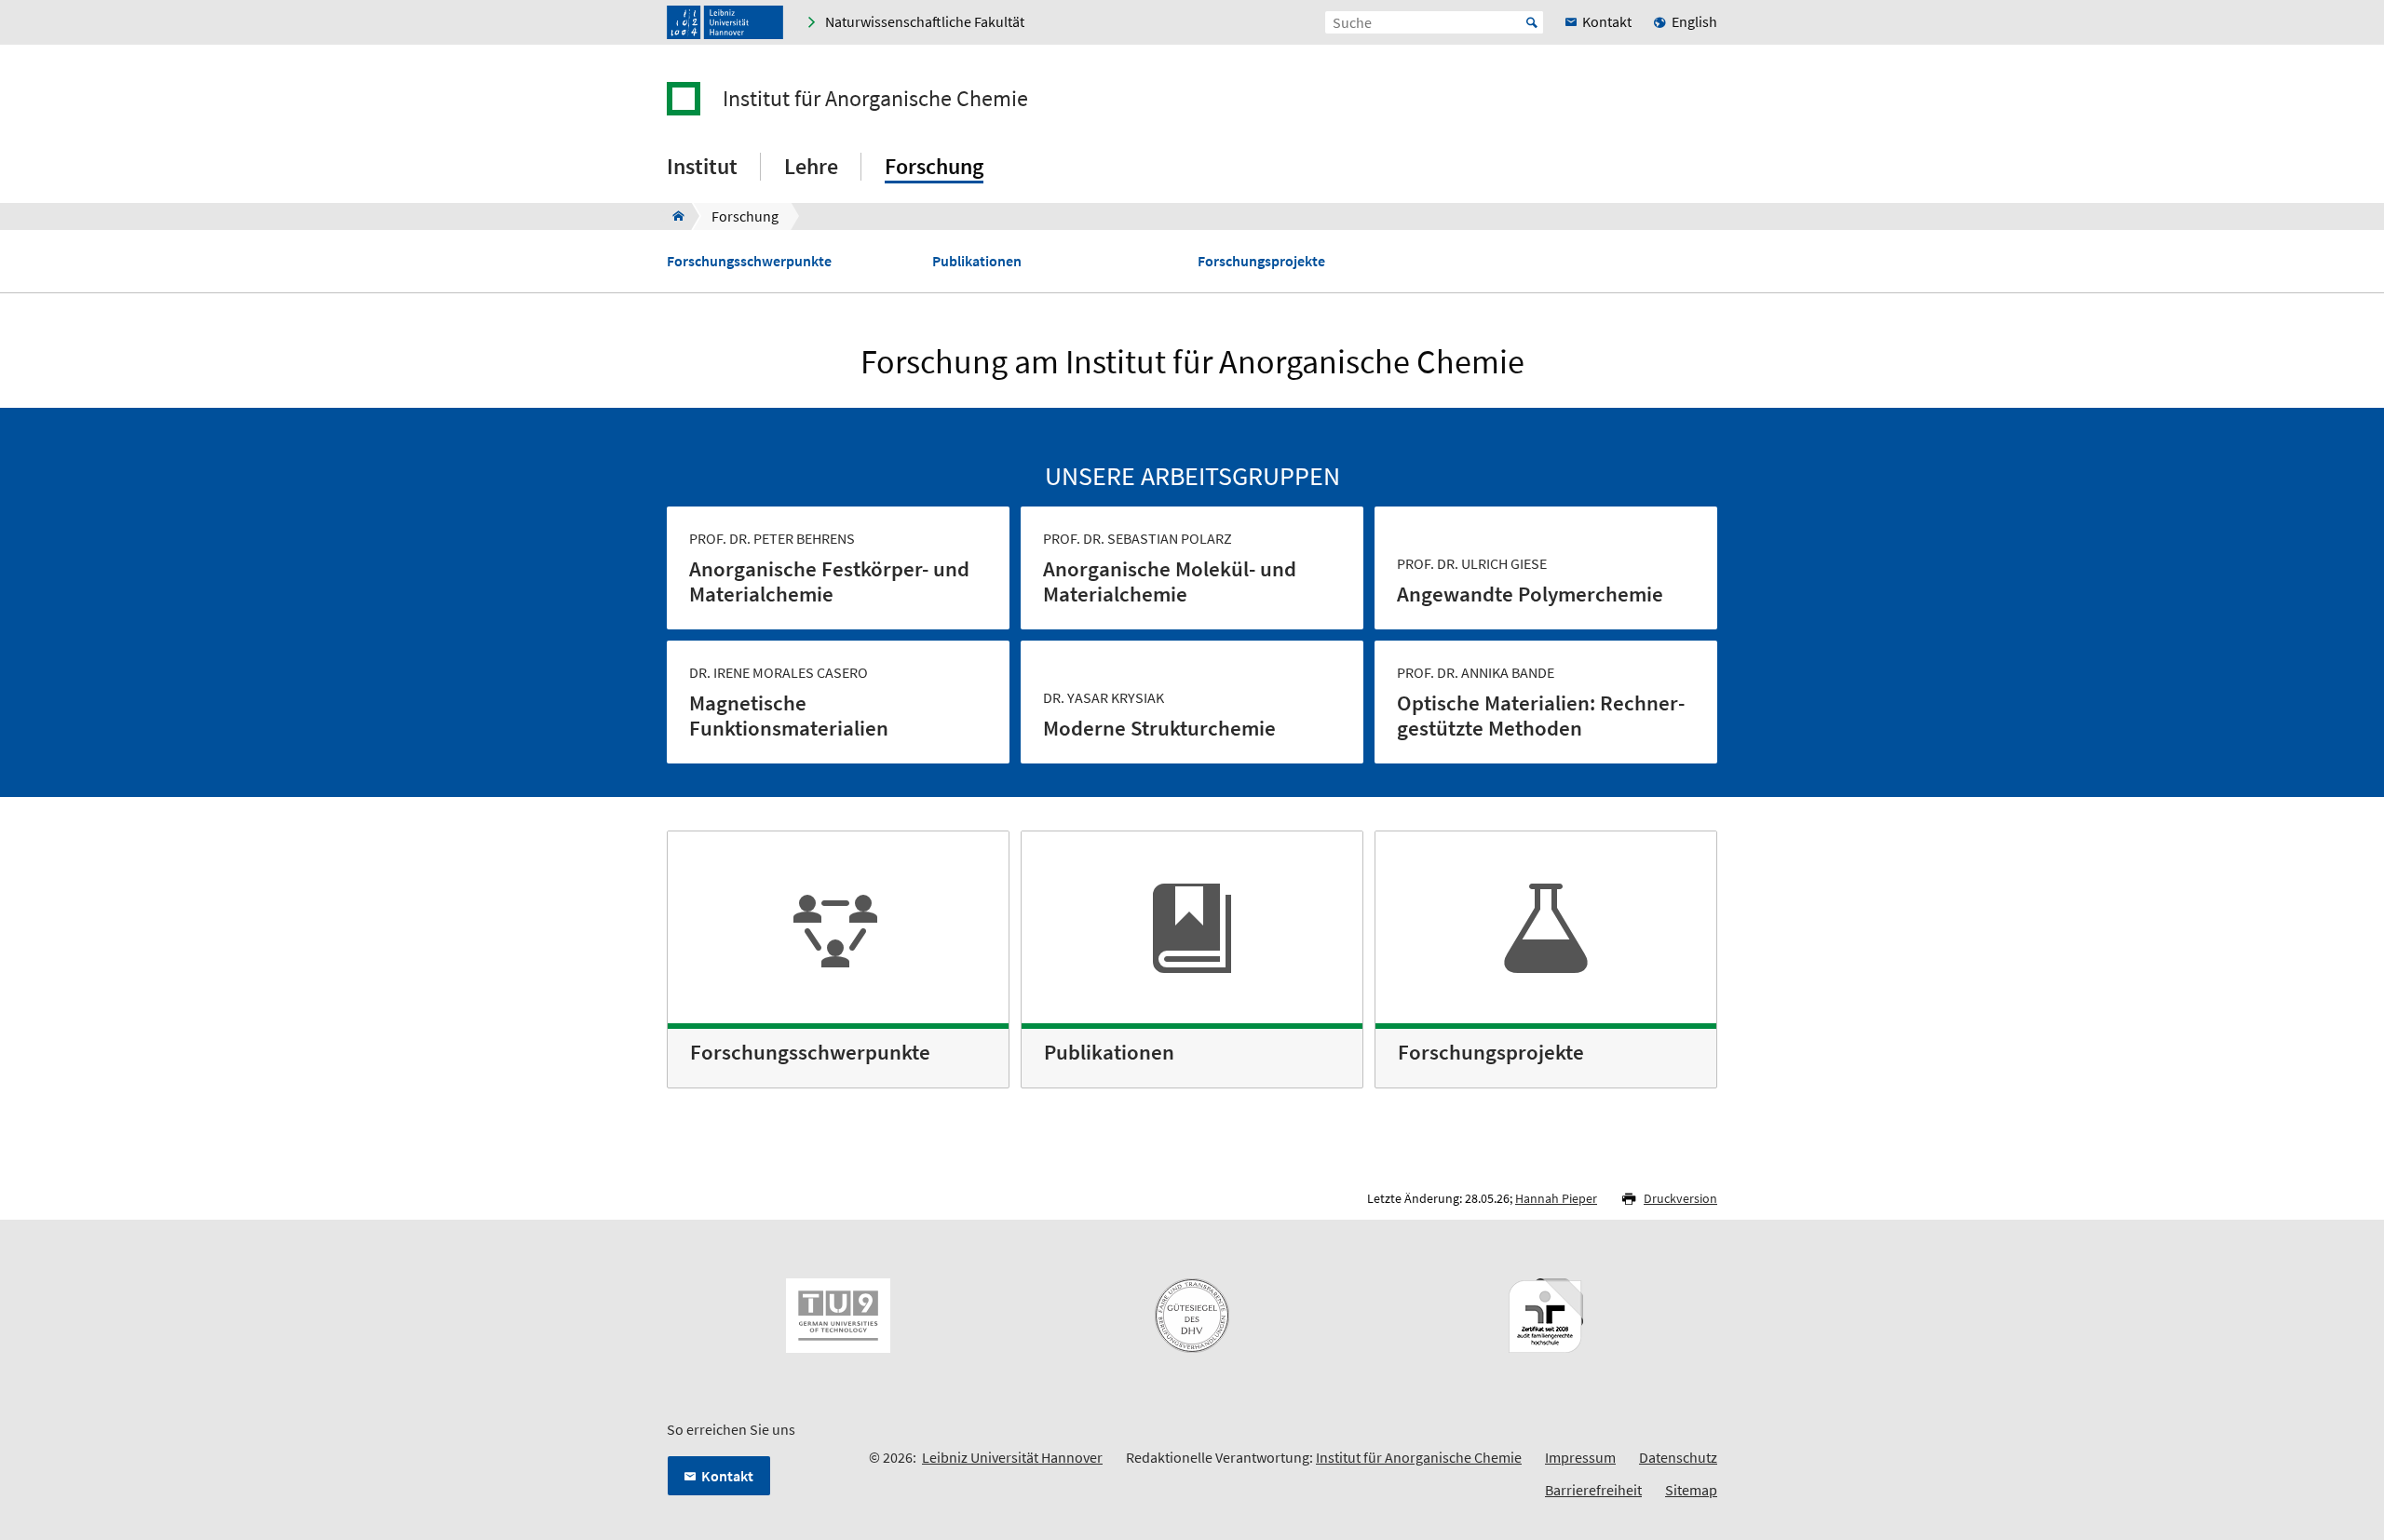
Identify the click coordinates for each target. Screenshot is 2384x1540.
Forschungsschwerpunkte (749, 261)
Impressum (1580, 1457)
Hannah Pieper (1556, 1198)
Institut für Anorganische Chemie (875, 99)
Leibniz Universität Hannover (1012, 1457)
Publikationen (977, 261)
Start (1532, 22)
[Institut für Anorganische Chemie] (673, 216)
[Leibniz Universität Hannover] (725, 22)
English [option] (1694, 21)
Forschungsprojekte (1261, 261)
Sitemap (1691, 1490)
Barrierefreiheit (1593, 1490)
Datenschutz (1678, 1457)
